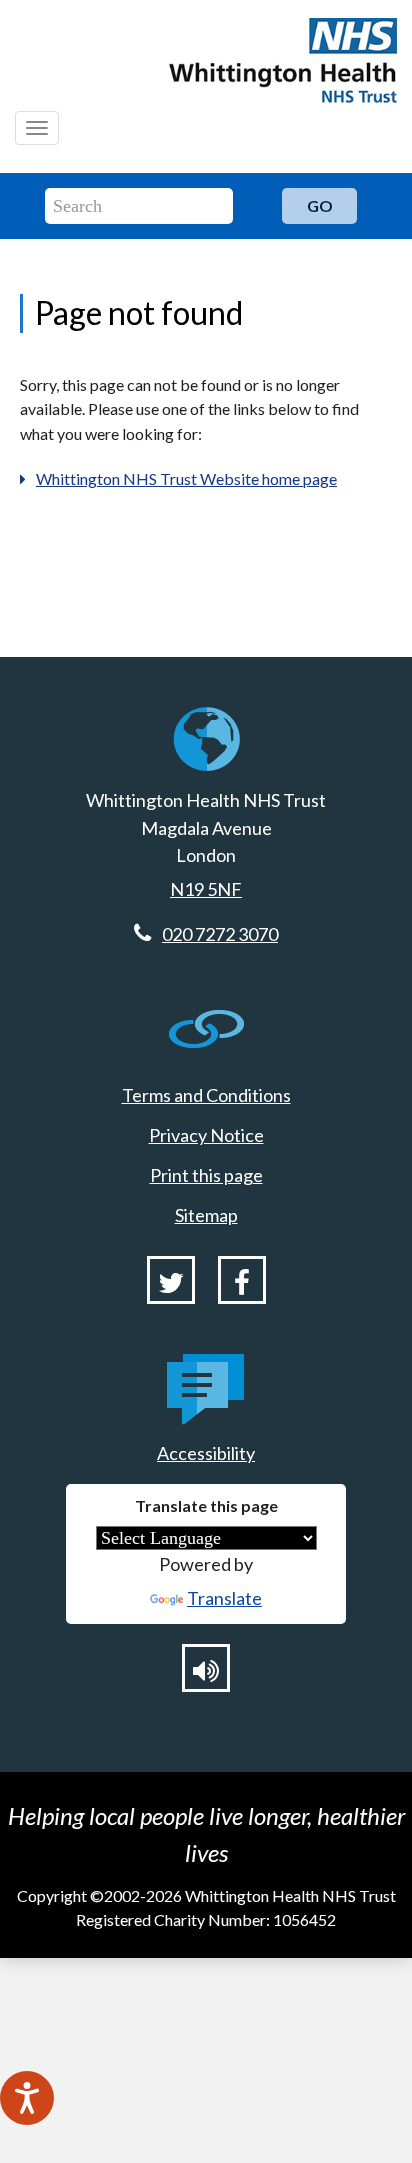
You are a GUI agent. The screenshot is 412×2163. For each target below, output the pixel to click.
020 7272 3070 (220, 934)
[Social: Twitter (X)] (171, 1280)
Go (320, 205)
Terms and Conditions (206, 1095)
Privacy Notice (206, 1135)
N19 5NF (206, 889)
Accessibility (206, 1453)
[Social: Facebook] (242, 1280)
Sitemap (206, 1215)
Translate (224, 1598)
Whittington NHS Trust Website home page (186, 478)
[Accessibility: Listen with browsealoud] (206, 1668)
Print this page (206, 1175)
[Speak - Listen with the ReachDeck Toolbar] (27, 2098)
